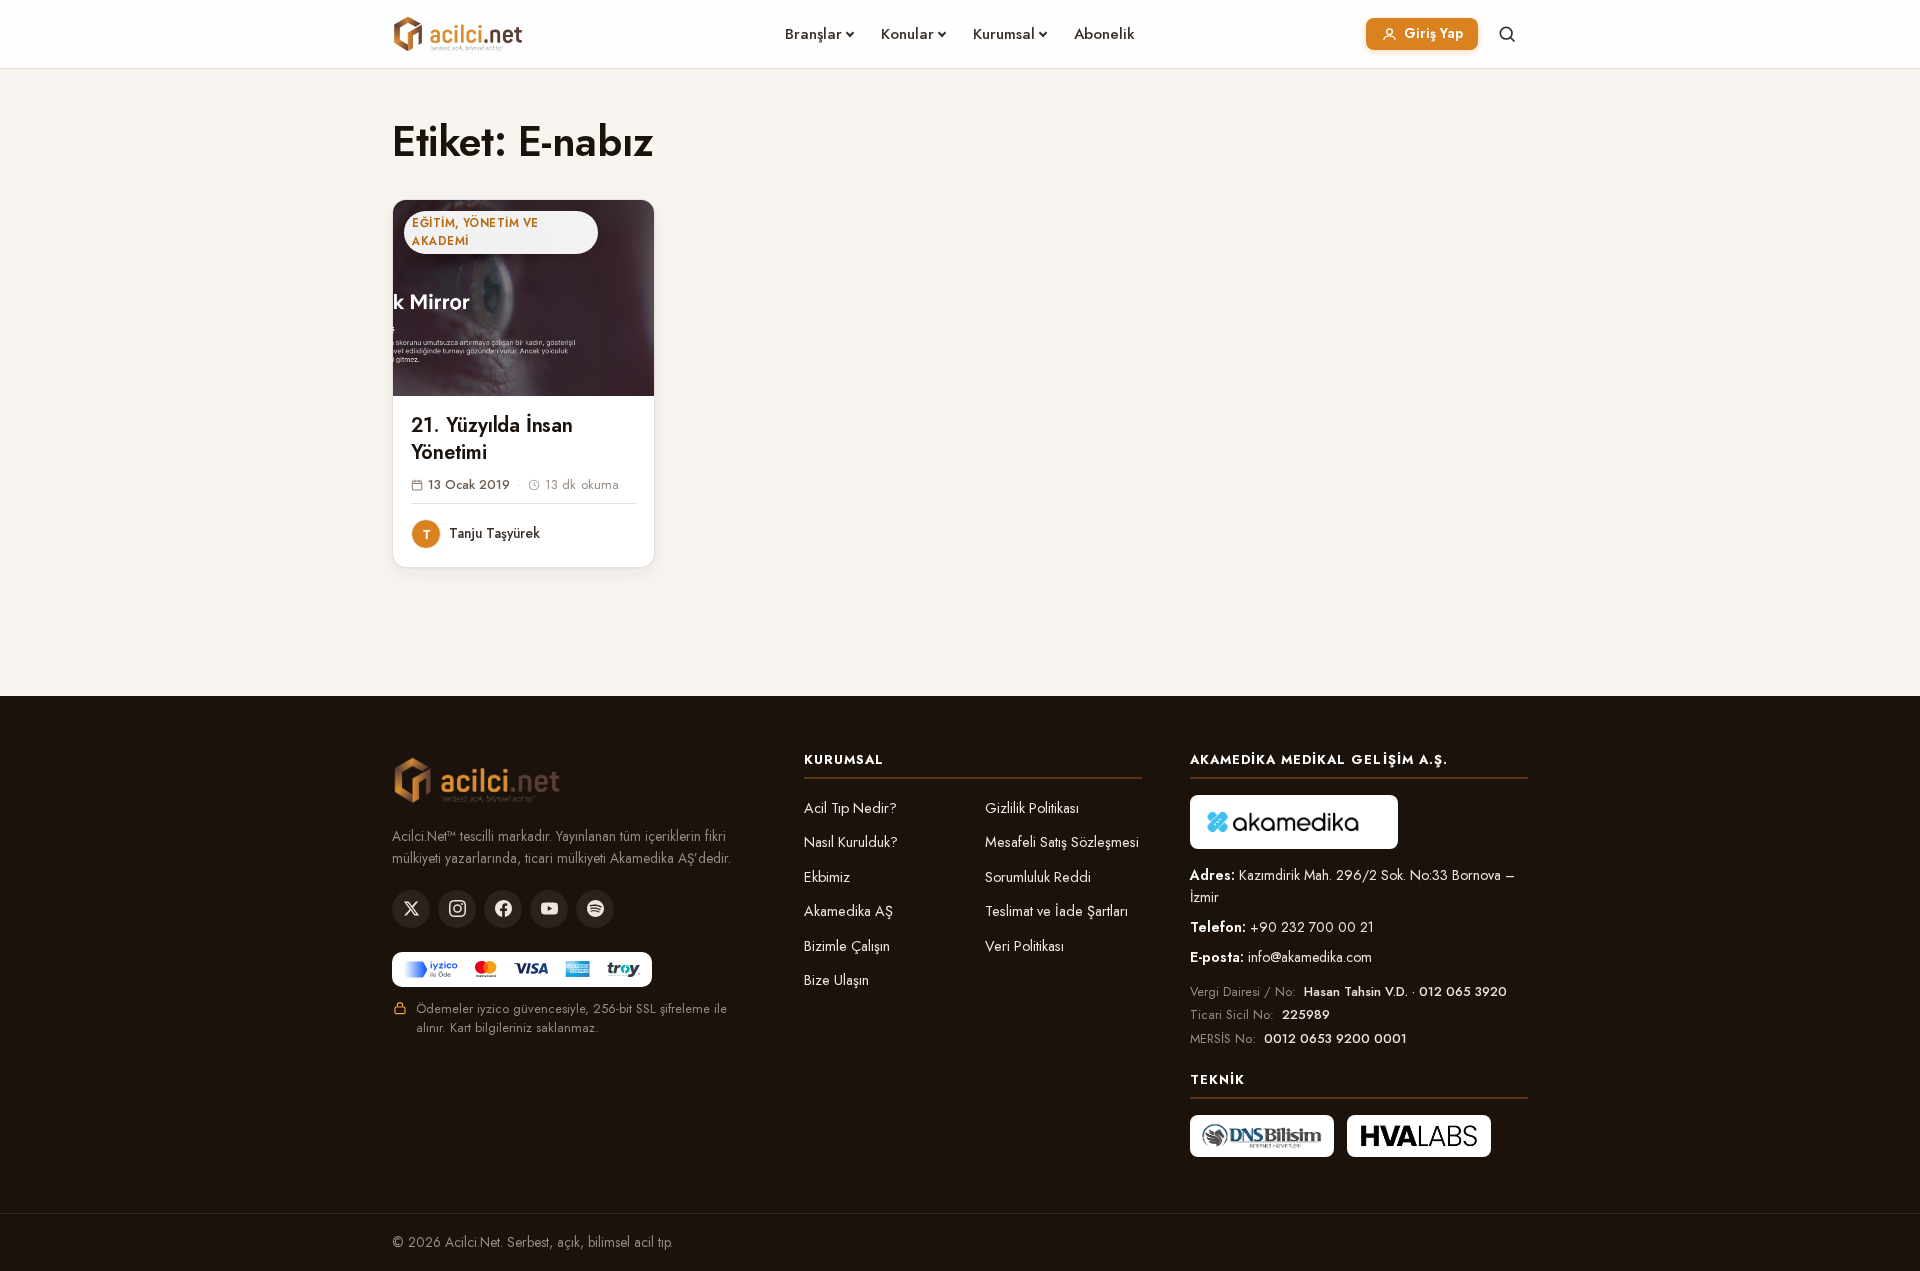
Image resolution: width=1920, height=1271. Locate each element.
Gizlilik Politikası (1032, 808)
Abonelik (1104, 34)
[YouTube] (549, 909)
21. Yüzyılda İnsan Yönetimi (491, 439)
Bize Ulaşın (836, 980)
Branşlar (813, 34)
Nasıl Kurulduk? (851, 842)
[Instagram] (457, 909)
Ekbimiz (827, 877)
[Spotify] (595, 909)
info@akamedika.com (1310, 957)
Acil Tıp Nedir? (850, 808)
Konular (907, 34)
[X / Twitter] (411, 909)
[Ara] (1507, 34)
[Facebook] (503, 909)
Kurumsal (1004, 34)
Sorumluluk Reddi (1038, 877)
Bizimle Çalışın (847, 946)
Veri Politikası (1024, 946)
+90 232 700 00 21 (1312, 927)
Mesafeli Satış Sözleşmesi (1062, 842)
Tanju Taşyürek (494, 533)
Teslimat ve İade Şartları (1056, 911)
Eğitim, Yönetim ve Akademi (475, 232)
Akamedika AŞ (848, 911)
